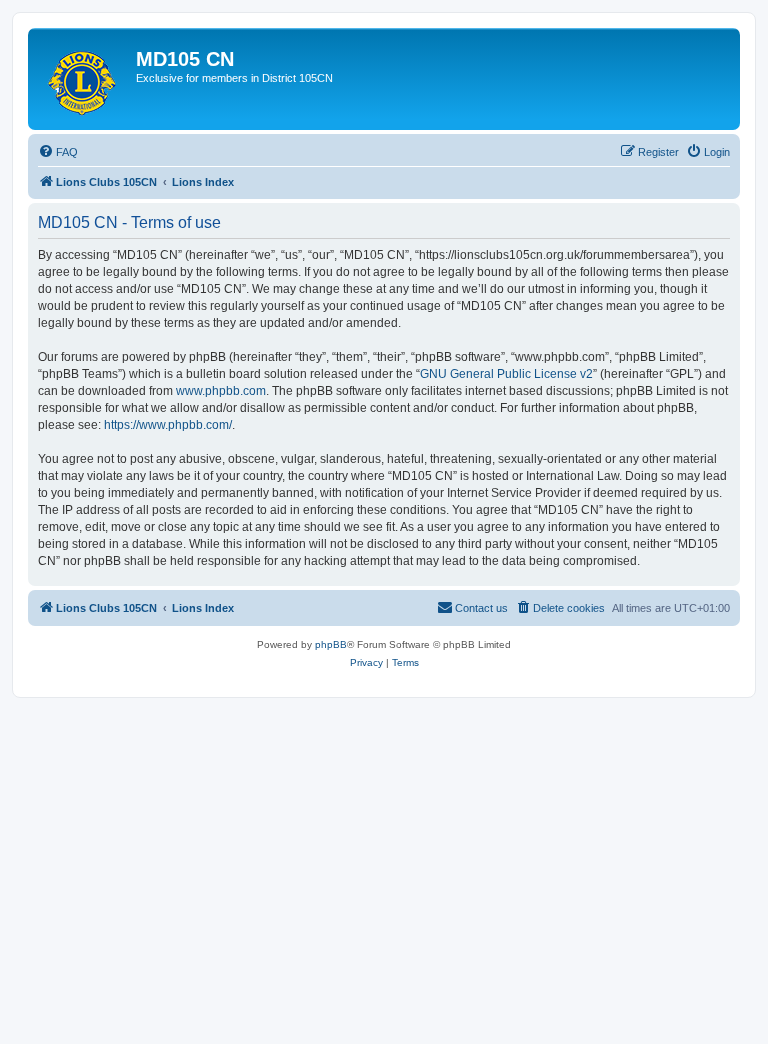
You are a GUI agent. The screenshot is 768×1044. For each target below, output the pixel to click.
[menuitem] (58, 152)
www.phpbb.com (221, 391)
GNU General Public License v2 (506, 374)
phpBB (331, 644)
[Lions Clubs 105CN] (84, 79)
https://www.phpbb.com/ (168, 425)
